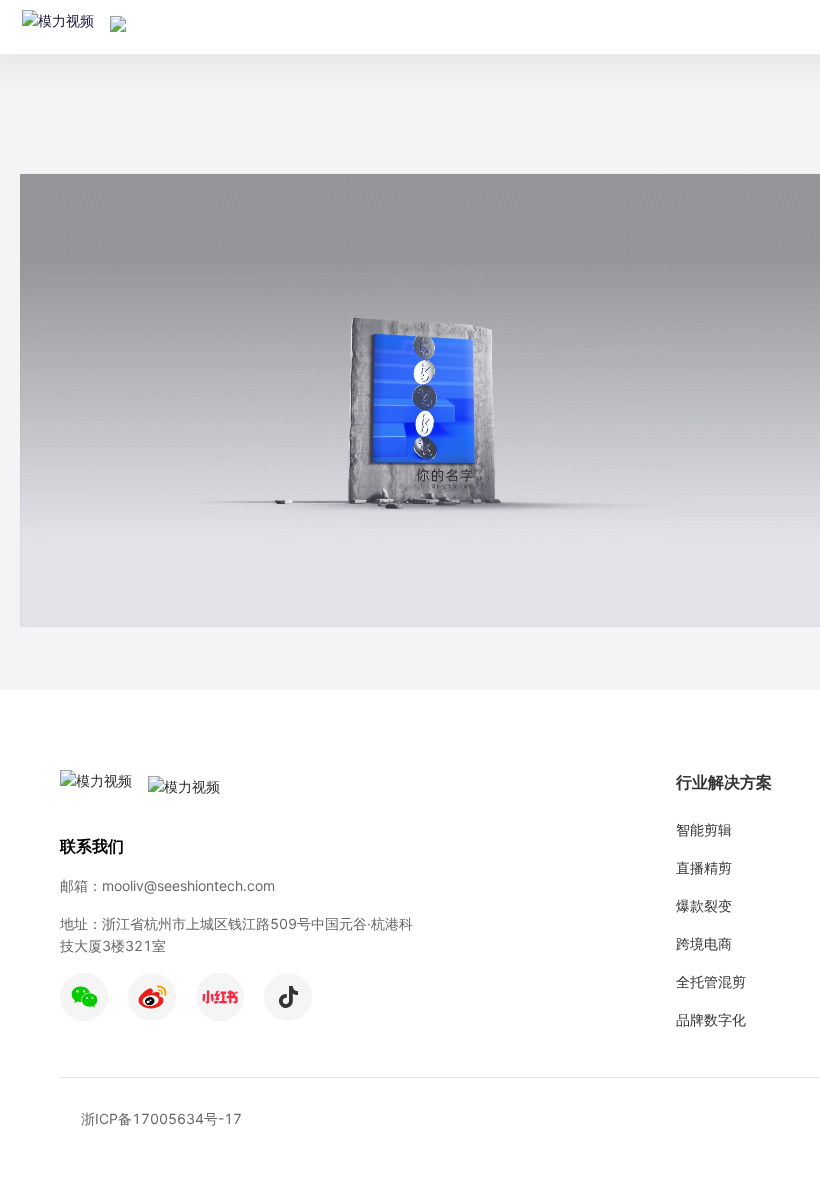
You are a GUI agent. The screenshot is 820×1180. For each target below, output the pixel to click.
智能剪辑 (704, 829)
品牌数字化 (711, 1019)
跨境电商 (704, 943)
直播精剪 (704, 867)
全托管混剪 (711, 981)
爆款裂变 (704, 905)
